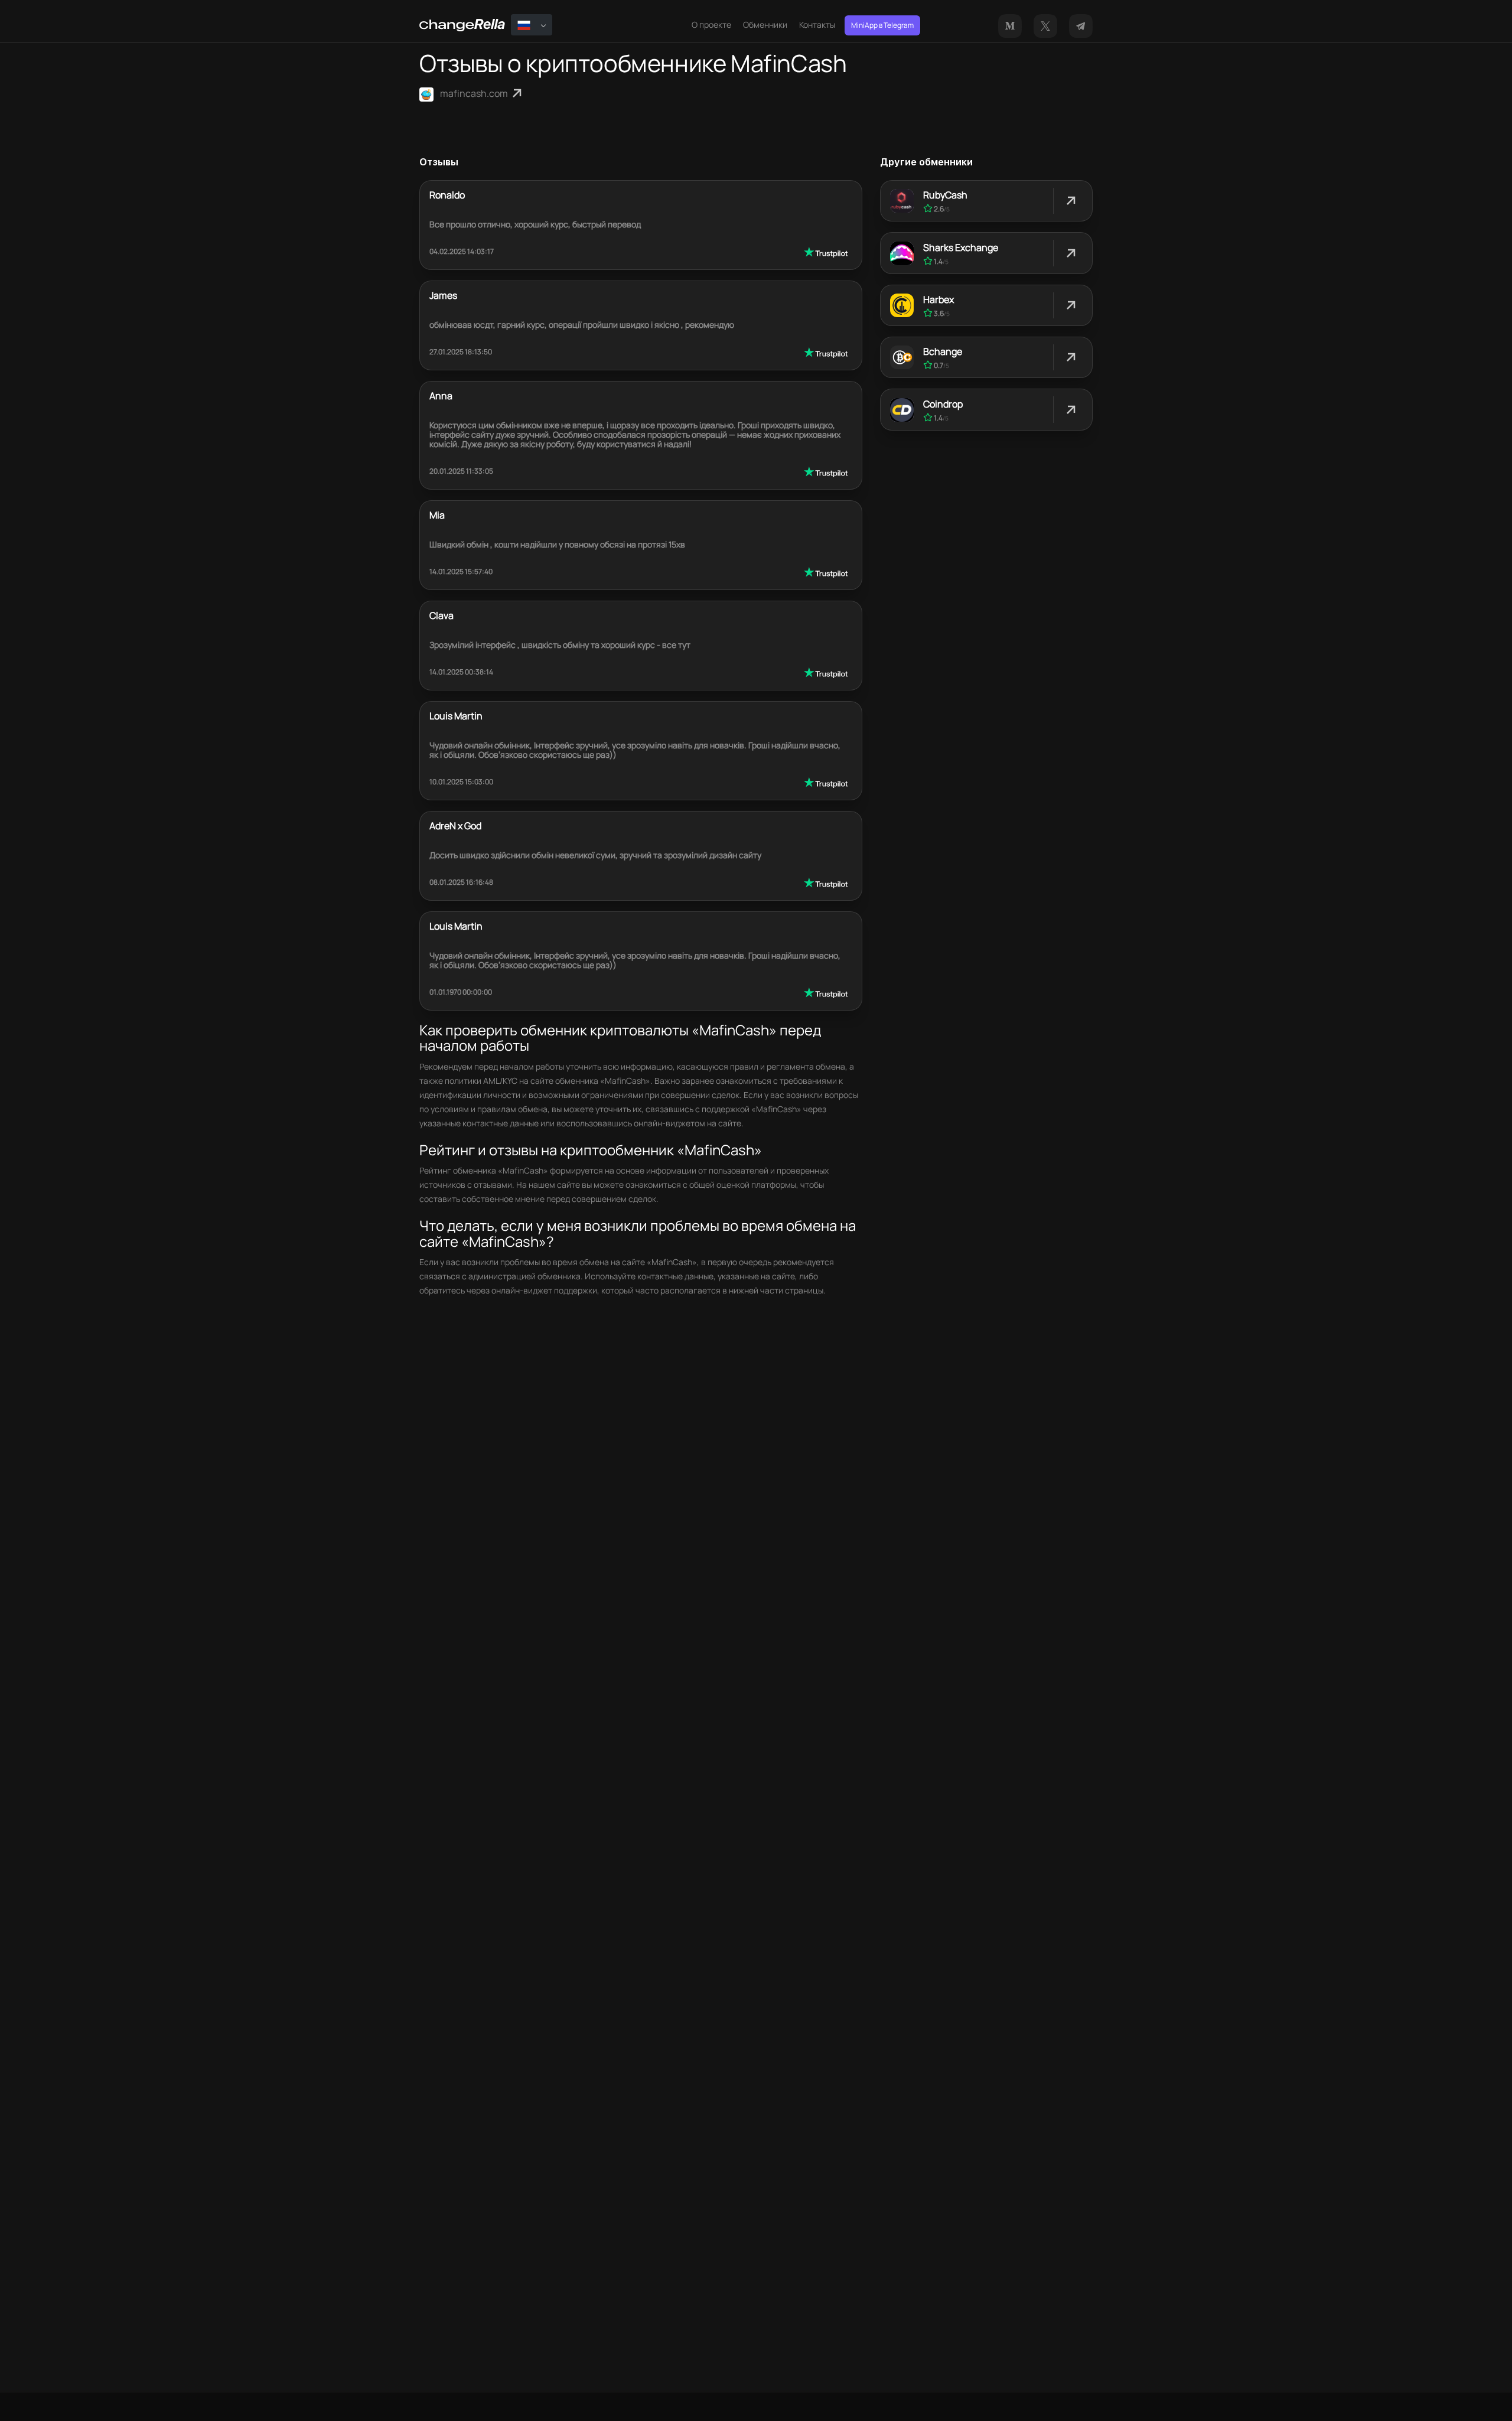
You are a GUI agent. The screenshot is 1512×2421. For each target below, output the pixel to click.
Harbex (939, 299)
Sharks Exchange (961, 247)
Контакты (817, 25)
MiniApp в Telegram (882, 25)
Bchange (943, 351)
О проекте (711, 25)
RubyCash (945, 195)
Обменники (765, 25)
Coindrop (943, 404)
